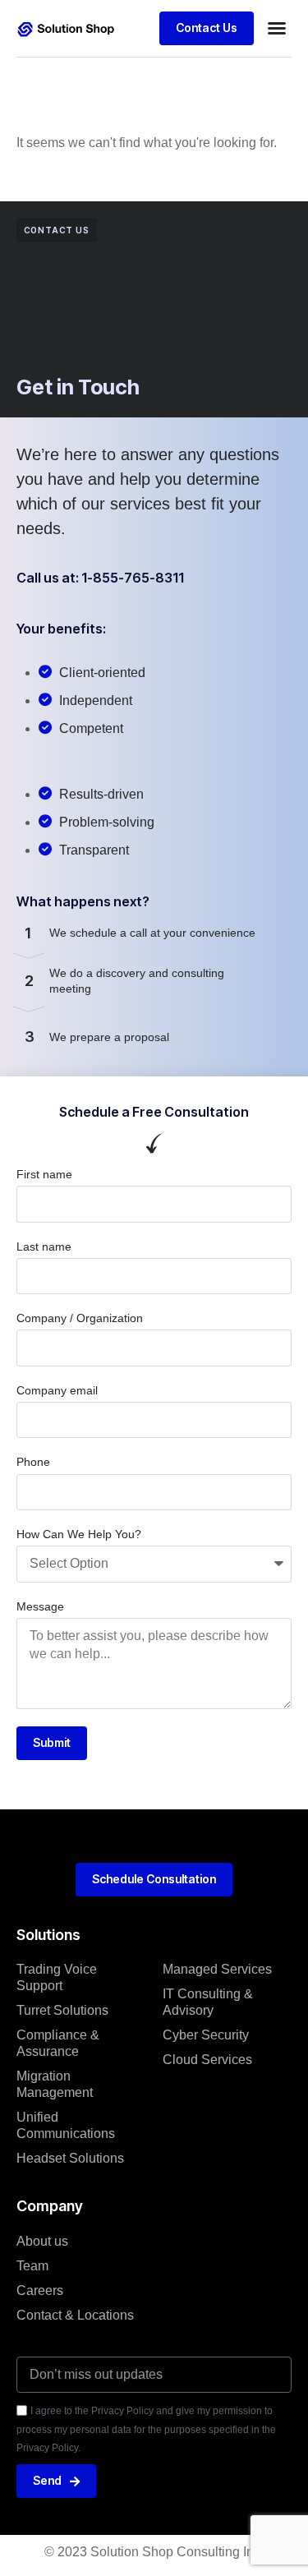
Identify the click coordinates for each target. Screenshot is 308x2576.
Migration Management (55, 2084)
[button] (277, 28)
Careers (40, 2290)
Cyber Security (206, 2035)
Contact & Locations (75, 2315)
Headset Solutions (70, 2158)
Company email (57, 1390)
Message (40, 1606)
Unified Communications (66, 2125)
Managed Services (217, 1969)
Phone (33, 1462)
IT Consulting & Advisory (208, 2002)
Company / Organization (80, 1318)
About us (42, 2241)
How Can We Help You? (79, 1534)
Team (32, 2266)
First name (44, 1174)
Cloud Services (207, 2060)
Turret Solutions (62, 2010)
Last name (44, 1247)
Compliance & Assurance (58, 2043)
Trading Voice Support (57, 1977)
